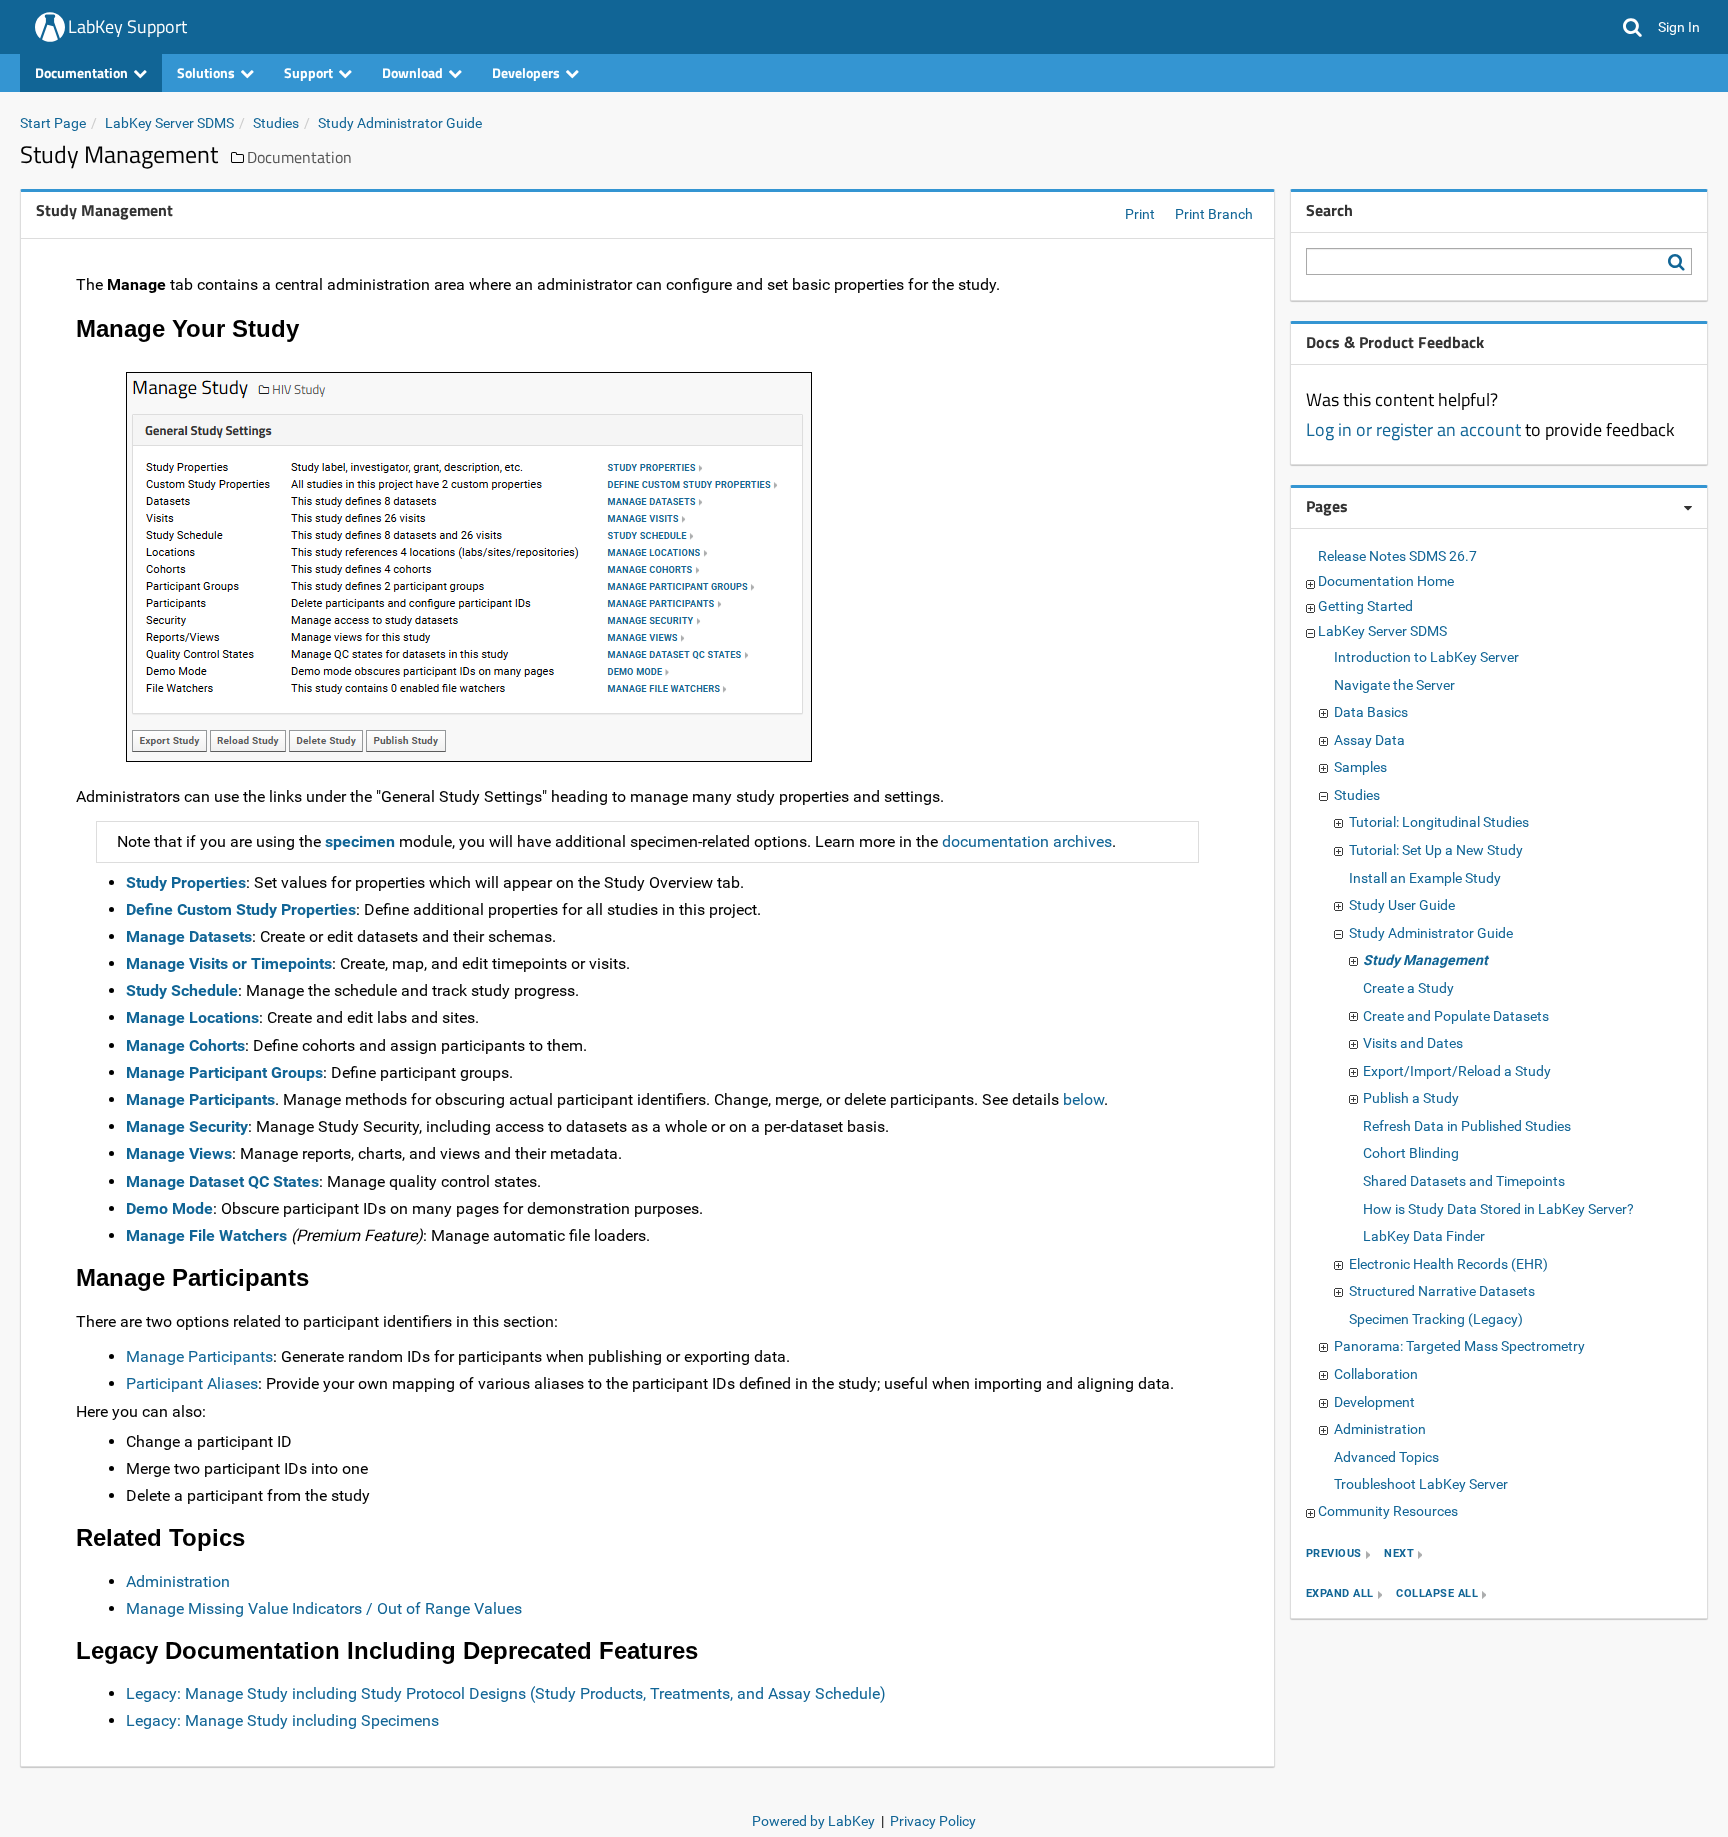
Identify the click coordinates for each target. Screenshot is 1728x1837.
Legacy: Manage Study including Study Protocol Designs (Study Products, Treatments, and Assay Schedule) (506, 1693)
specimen (360, 841)
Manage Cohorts (185, 1045)
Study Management (1425, 960)
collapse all (1437, 1594)
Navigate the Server (1394, 685)
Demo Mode (169, 1208)
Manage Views (179, 1153)
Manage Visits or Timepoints (229, 963)
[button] (1632, 27)
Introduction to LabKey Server (1426, 657)
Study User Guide (1402, 905)
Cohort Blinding (1411, 1153)
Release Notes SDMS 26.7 (1397, 556)
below (1083, 1099)
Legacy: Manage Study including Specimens (282, 1720)
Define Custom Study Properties (241, 909)
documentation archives (1027, 841)
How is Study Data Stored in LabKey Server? (1498, 1209)
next (1399, 1554)
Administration (178, 1581)
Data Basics (1371, 712)
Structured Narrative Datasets (1442, 1291)
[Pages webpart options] (1688, 508)
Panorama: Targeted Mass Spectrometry (1459, 1346)
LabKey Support (127, 26)
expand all (1340, 1594)
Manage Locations (192, 1017)
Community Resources (1388, 1511)
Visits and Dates (1413, 1043)
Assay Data (1369, 740)
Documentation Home (1386, 581)
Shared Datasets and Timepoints (1464, 1181)
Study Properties (186, 882)
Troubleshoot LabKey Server (1421, 1484)
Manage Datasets (189, 936)
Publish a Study (1411, 1098)
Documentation (299, 157)
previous (1334, 1554)
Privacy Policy (933, 1821)
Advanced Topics (1386, 1457)
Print (1140, 214)
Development (1374, 1402)
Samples (1360, 767)
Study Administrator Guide (400, 123)
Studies (276, 123)
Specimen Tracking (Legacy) (1436, 1319)
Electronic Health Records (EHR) (1448, 1264)
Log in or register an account (1413, 429)
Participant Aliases (192, 1383)
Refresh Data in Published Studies (1467, 1126)
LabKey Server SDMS (169, 123)
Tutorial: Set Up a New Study (1436, 850)
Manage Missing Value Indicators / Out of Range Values (324, 1608)
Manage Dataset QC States (222, 1181)
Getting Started (1365, 606)
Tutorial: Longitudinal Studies (1439, 822)
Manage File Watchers (206, 1235)
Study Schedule (182, 990)
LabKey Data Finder (1424, 1236)
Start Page (53, 123)
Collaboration (1376, 1374)
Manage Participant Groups (224, 1072)
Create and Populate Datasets (1456, 1016)
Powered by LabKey (813, 1821)
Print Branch (1214, 214)
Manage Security (187, 1126)
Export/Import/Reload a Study (1457, 1071)
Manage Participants (200, 1099)
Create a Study (1408, 988)
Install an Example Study (1425, 878)
